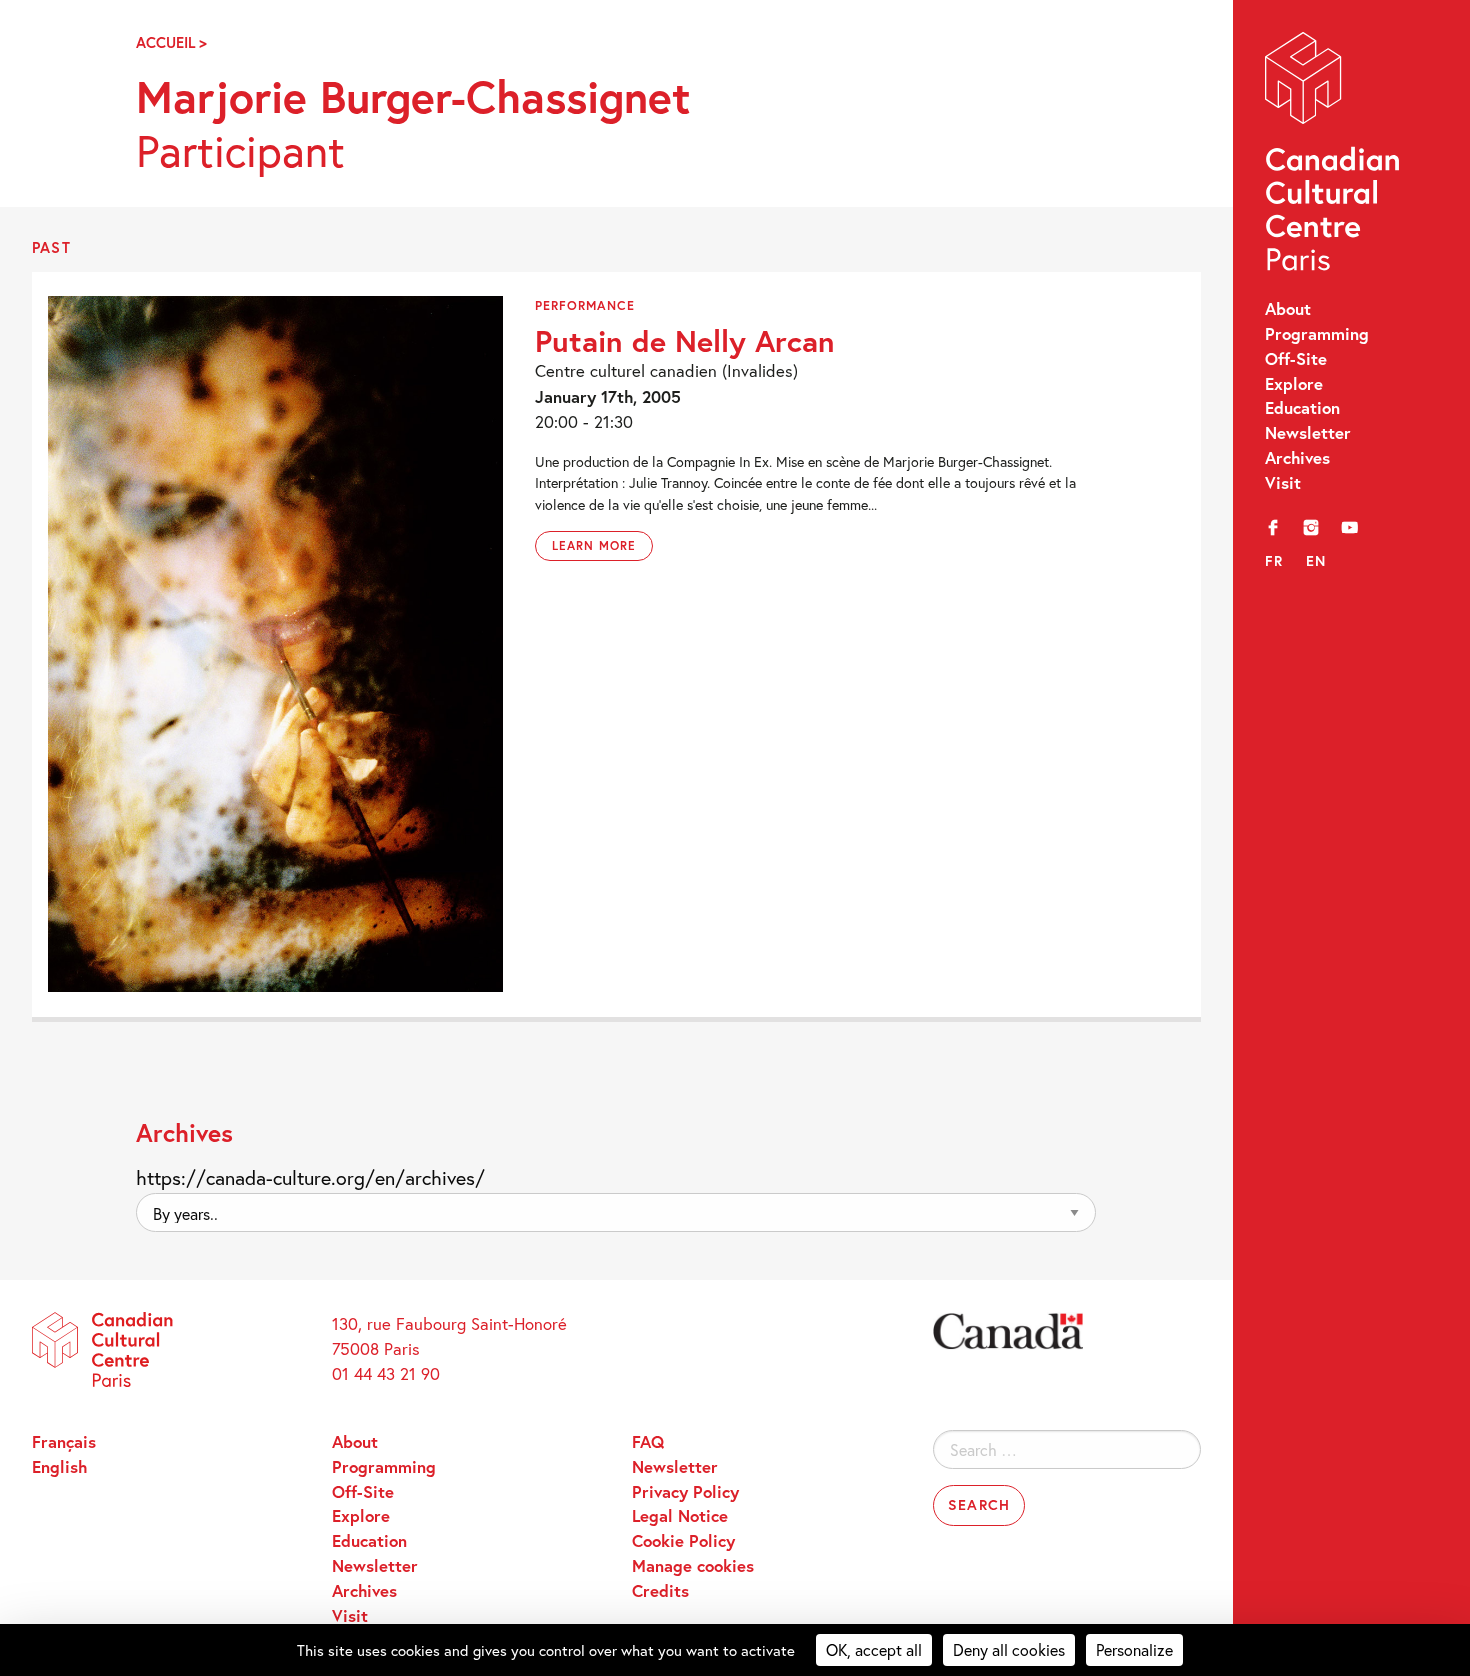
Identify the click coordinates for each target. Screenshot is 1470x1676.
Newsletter (1308, 433)
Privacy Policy (685, 1492)
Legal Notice (680, 1516)
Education (1302, 408)
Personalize (1134, 1649)
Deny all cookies (1009, 1649)
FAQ (648, 1442)
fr (1274, 560)
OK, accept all (874, 1649)
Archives (1297, 458)
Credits (660, 1591)
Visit (1283, 483)
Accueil (165, 42)
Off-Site (1296, 359)
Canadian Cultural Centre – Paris (1334, 156)
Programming (1317, 334)
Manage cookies (693, 1566)
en (1316, 560)
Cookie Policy (683, 1541)
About (1288, 309)
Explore (1294, 384)
